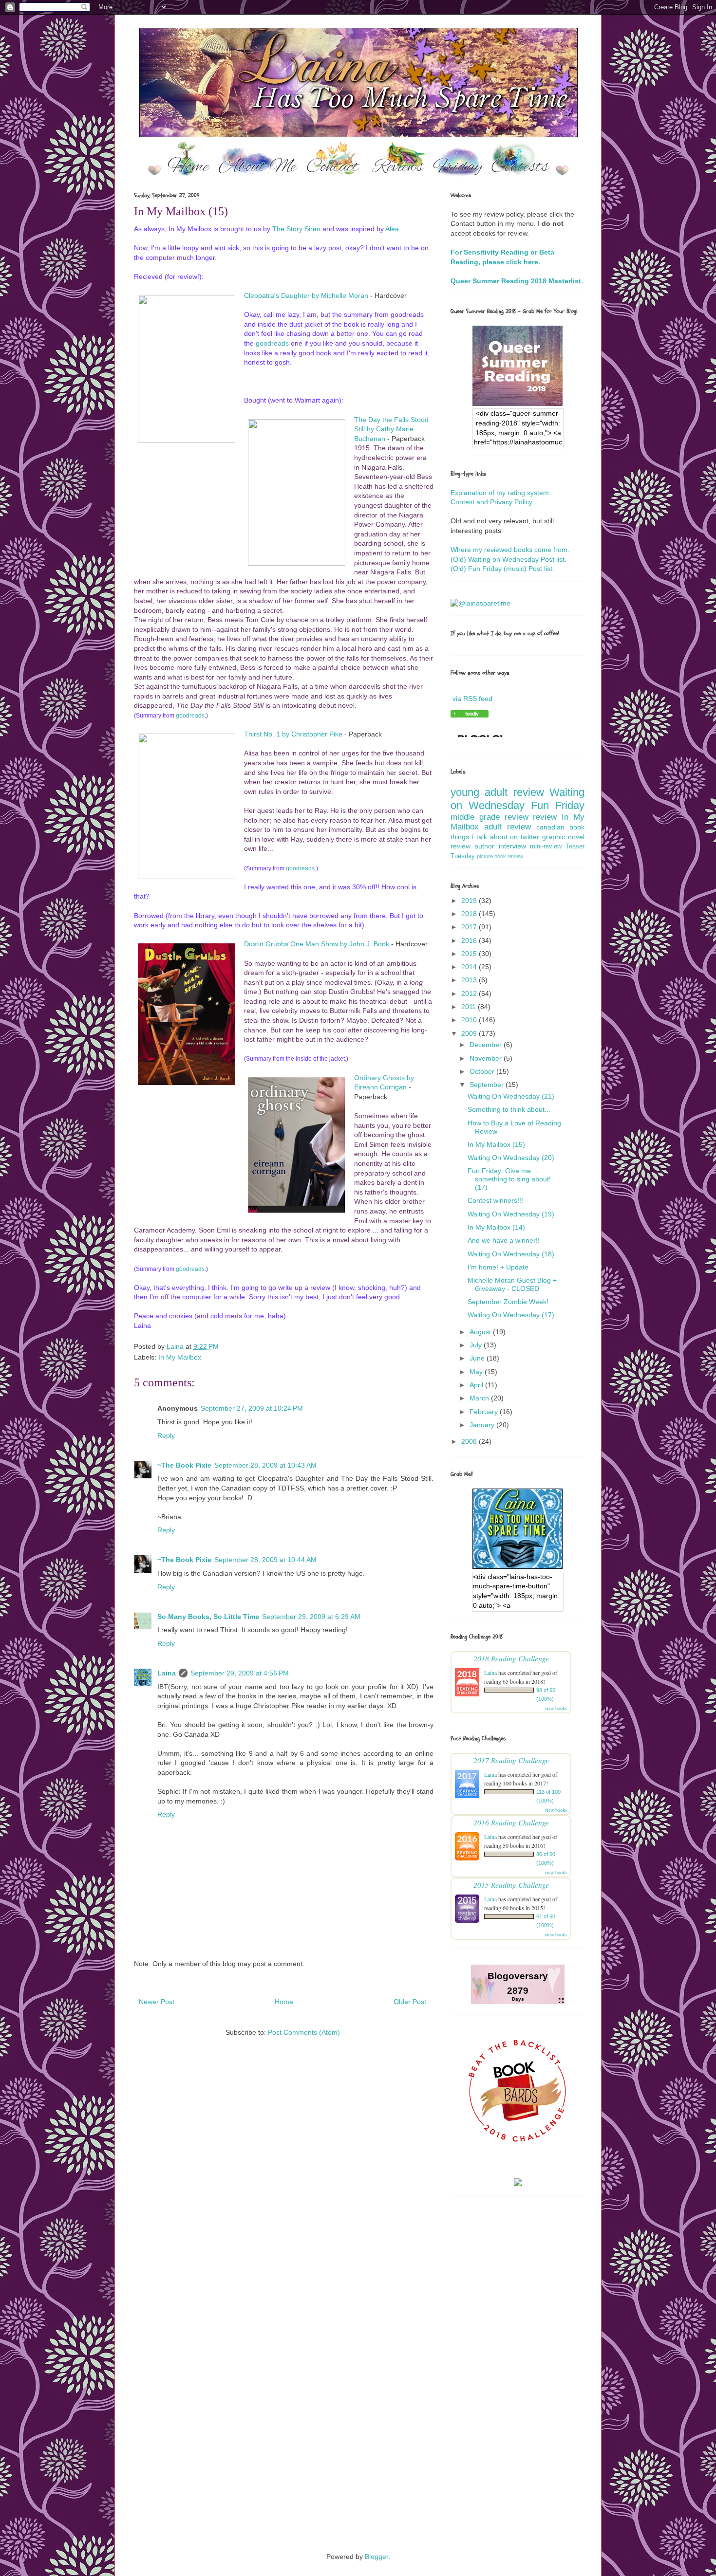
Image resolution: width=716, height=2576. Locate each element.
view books (556, 1708)
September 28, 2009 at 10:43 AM (265, 1465)
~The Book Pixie (184, 1465)
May (477, 1372)
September (488, 1085)
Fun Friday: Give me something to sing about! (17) (509, 1179)
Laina (167, 1673)
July (477, 1345)
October (483, 1071)
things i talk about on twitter (495, 837)
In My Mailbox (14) (496, 1227)
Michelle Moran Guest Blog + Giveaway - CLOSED (512, 1284)
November (487, 1058)
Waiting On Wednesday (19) (511, 1214)
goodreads (272, 343)
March (480, 1398)
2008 (470, 1441)
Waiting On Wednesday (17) (511, 1315)
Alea (392, 229)
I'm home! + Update (498, 1267)
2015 (470, 954)
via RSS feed (472, 699)
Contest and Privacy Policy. (492, 502)
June (478, 1358)
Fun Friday (558, 805)
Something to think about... (509, 1109)
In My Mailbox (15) (496, 1144)
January (483, 1425)
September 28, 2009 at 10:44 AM (265, 1560)
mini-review (546, 846)
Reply (166, 1435)
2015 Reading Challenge (511, 1885)
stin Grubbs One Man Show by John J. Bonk (321, 944)
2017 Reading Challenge (511, 1760)
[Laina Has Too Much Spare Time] (470, 715)
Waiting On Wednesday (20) (511, 1158)
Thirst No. (260, 734)
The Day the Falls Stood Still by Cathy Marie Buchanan (391, 429)
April (477, 1385)
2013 (470, 980)
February (485, 1412)
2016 (470, 940)
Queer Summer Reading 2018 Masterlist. (517, 281)
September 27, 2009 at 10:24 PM (252, 1408)
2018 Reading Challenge (511, 1658)
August (481, 1332)
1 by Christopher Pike (309, 734)
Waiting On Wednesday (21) (511, 1096)
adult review (508, 827)
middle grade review (490, 817)
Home (284, 2002)
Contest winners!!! (495, 1200)
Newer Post (157, 2002)
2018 (470, 914)
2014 (470, 967)
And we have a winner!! (504, 1240)
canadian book (560, 827)
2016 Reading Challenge (511, 1822)
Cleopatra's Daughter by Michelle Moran (306, 295)
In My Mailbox (180, 1357)
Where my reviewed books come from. (510, 550)
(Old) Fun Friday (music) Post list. (502, 569)
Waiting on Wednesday (518, 799)
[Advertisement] (358, 2304)
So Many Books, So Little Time (208, 1617)
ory (298, 229)
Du (248, 944)
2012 (470, 994)
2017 (470, 927)
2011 (470, 1007)
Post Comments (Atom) (304, 2032)
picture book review (500, 856)
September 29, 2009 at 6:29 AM (311, 1617)
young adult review (497, 792)
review (545, 817)
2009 (470, 1033)
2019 (470, 901)
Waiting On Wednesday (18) (511, 1254)
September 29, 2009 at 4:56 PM (240, 1673)
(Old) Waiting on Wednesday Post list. (509, 559)
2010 (470, 1020)
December (487, 1045)
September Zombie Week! (508, 1302)
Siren (311, 229)
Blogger (377, 2557)
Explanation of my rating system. (501, 493)
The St (283, 229)
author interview (500, 846)
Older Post (410, 2002)
